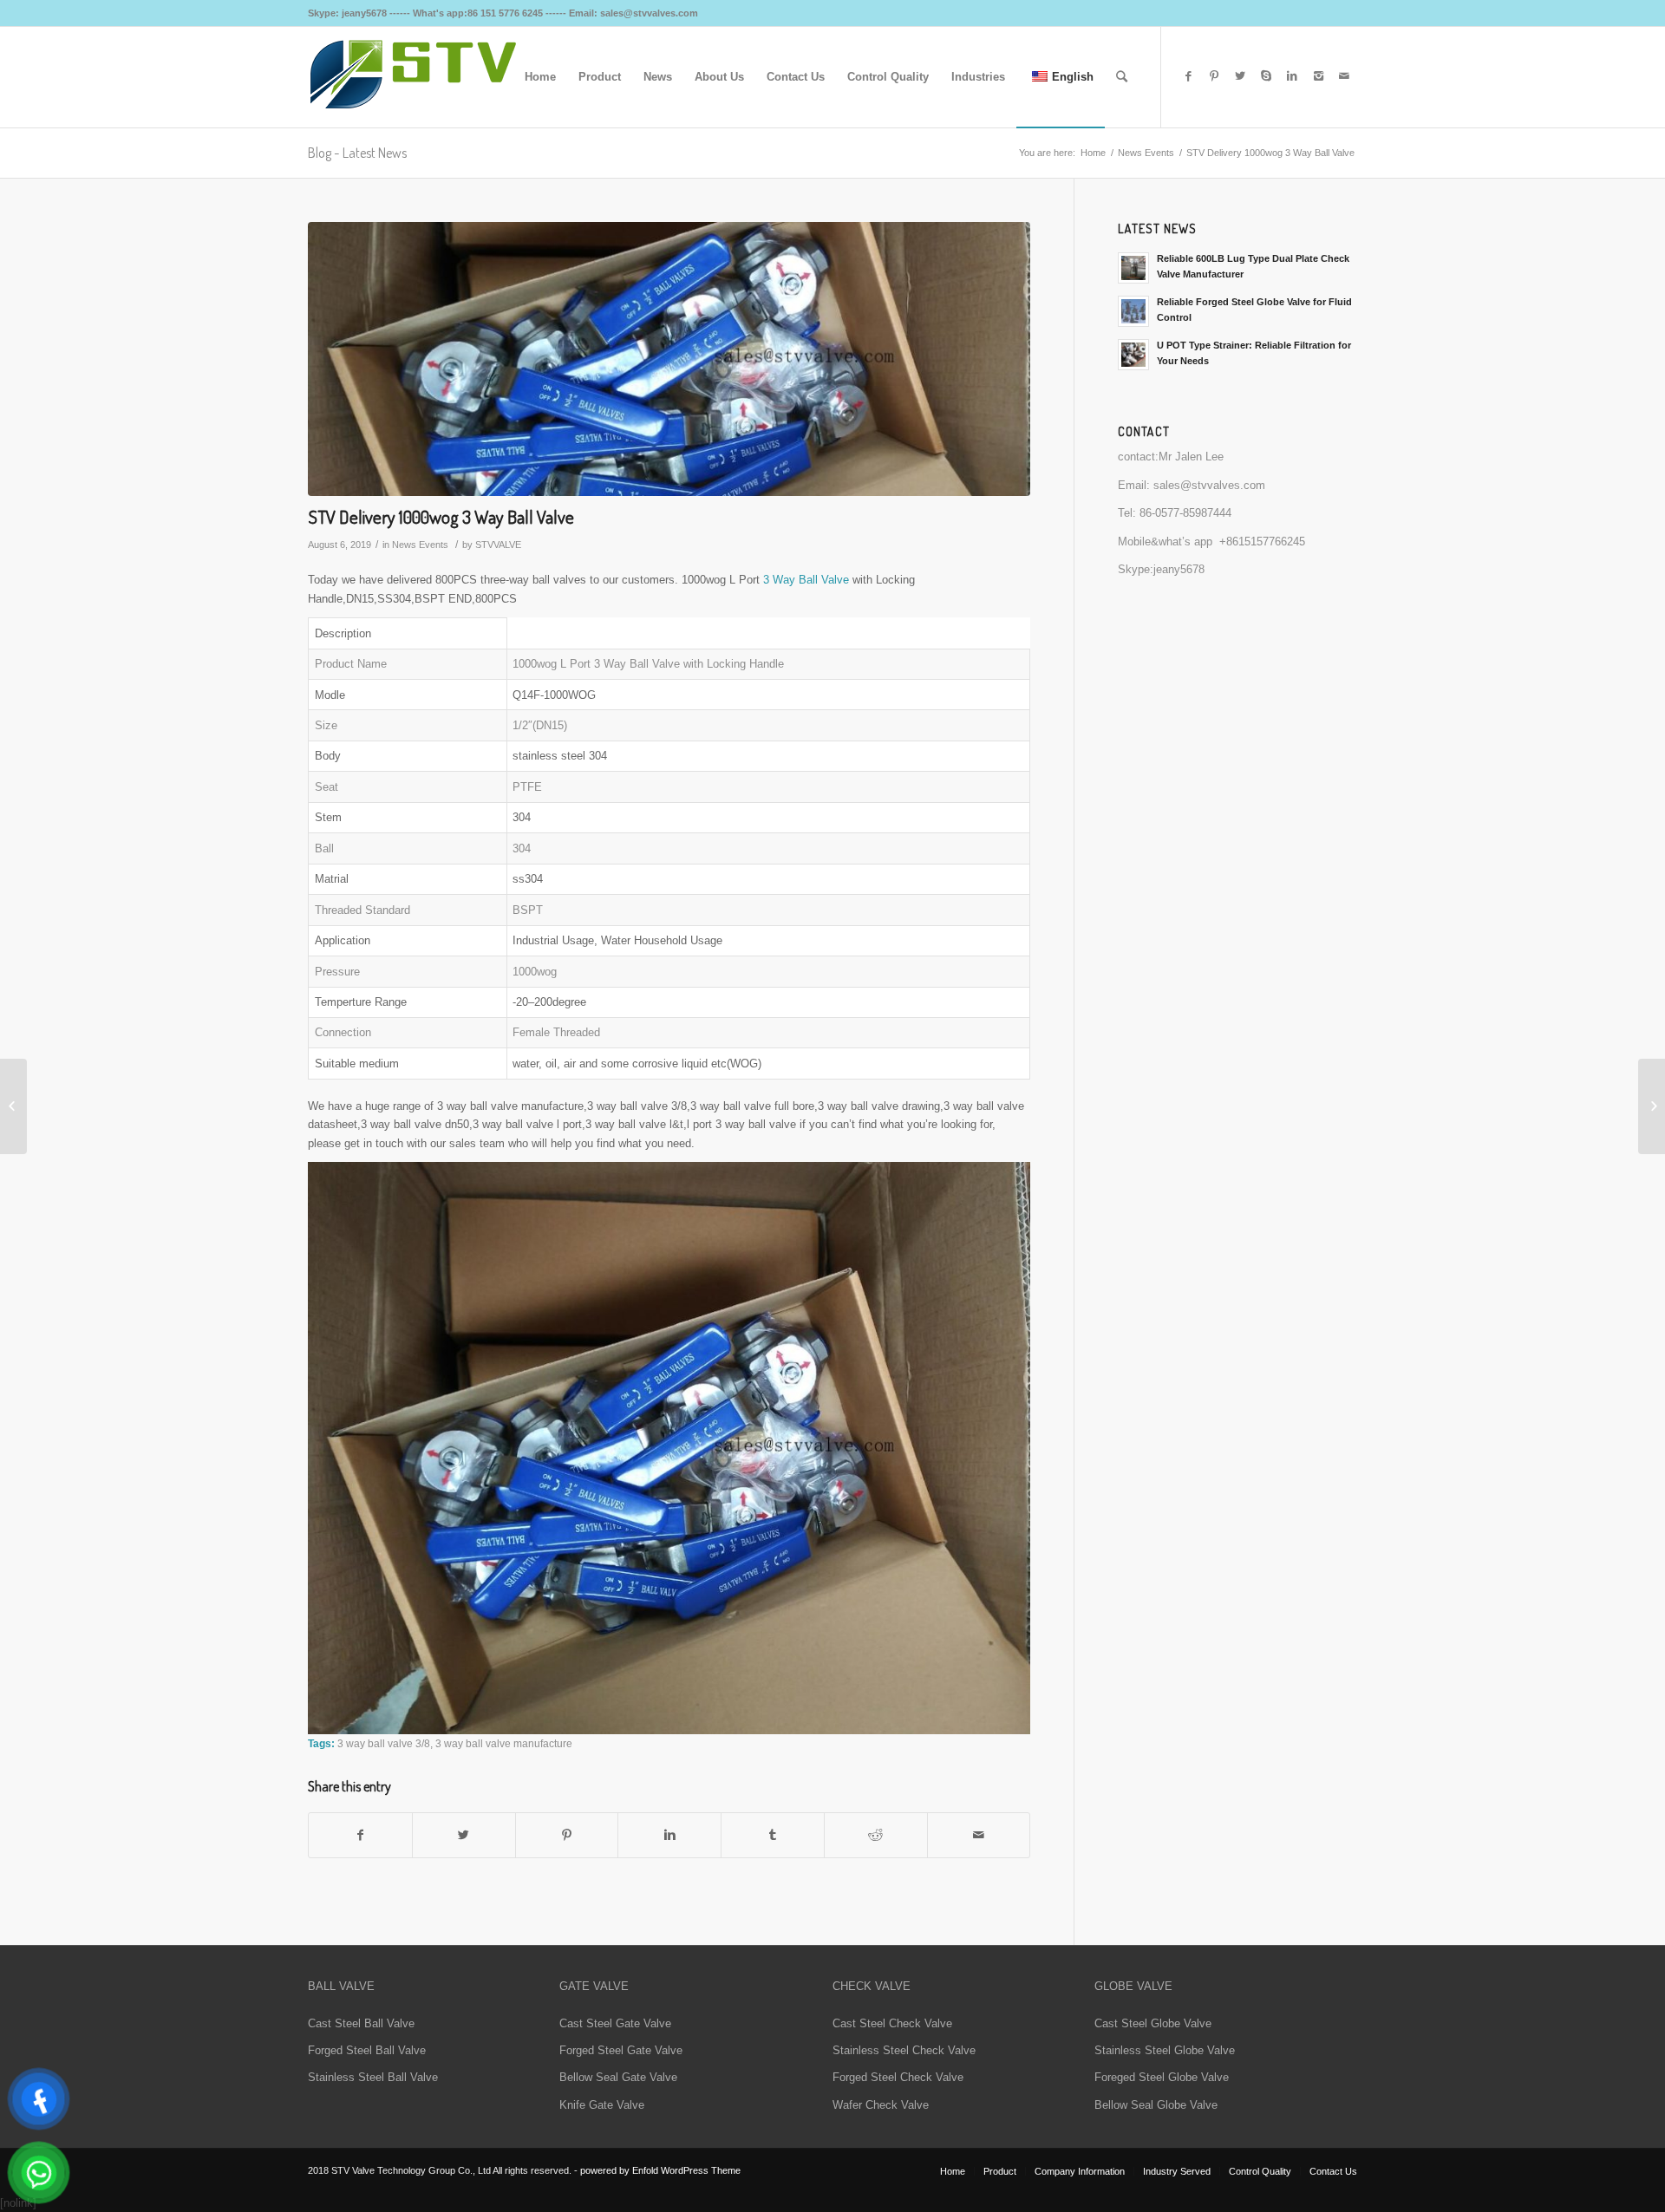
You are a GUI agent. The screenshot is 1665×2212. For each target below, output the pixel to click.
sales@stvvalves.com (1209, 485)
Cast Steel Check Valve (892, 2023)
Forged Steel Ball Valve (367, 2050)
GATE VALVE (594, 1986)
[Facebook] (1188, 76)
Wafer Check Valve (881, 2105)
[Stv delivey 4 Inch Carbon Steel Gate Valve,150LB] (13, 1106)
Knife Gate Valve (602, 2105)
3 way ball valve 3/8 (384, 1743)
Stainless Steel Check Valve (904, 2050)
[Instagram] (1318, 76)
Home (1093, 153)
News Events (1146, 153)
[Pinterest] (1214, 76)
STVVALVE (498, 545)
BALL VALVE (341, 1986)
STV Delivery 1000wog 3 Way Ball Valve (441, 516)
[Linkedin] (1292, 76)
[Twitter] (1240, 76)
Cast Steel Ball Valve (361, 2023)
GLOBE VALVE (1133, 1986)
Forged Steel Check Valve (898, 2077)
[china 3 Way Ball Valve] (669, 359)
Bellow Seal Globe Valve (1156, 2105)
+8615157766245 (1262, 542)
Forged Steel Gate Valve (621, 2050)
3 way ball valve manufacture (504, 1743)
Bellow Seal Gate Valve (618, 2077)
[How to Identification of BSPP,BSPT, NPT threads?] (1652, 1106)
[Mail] (1344, 76)
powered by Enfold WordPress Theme (660, 2170)
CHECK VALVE (872, 1986)
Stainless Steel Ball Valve (373, 2077)
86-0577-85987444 (1185, 513)
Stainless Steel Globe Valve (1165, 2050)
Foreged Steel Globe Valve (1162, 2077)
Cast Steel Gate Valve (615, 2023)
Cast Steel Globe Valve (1153, 2023)
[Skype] (1266, 76)
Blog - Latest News (357, 153)
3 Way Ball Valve (806, 580)
